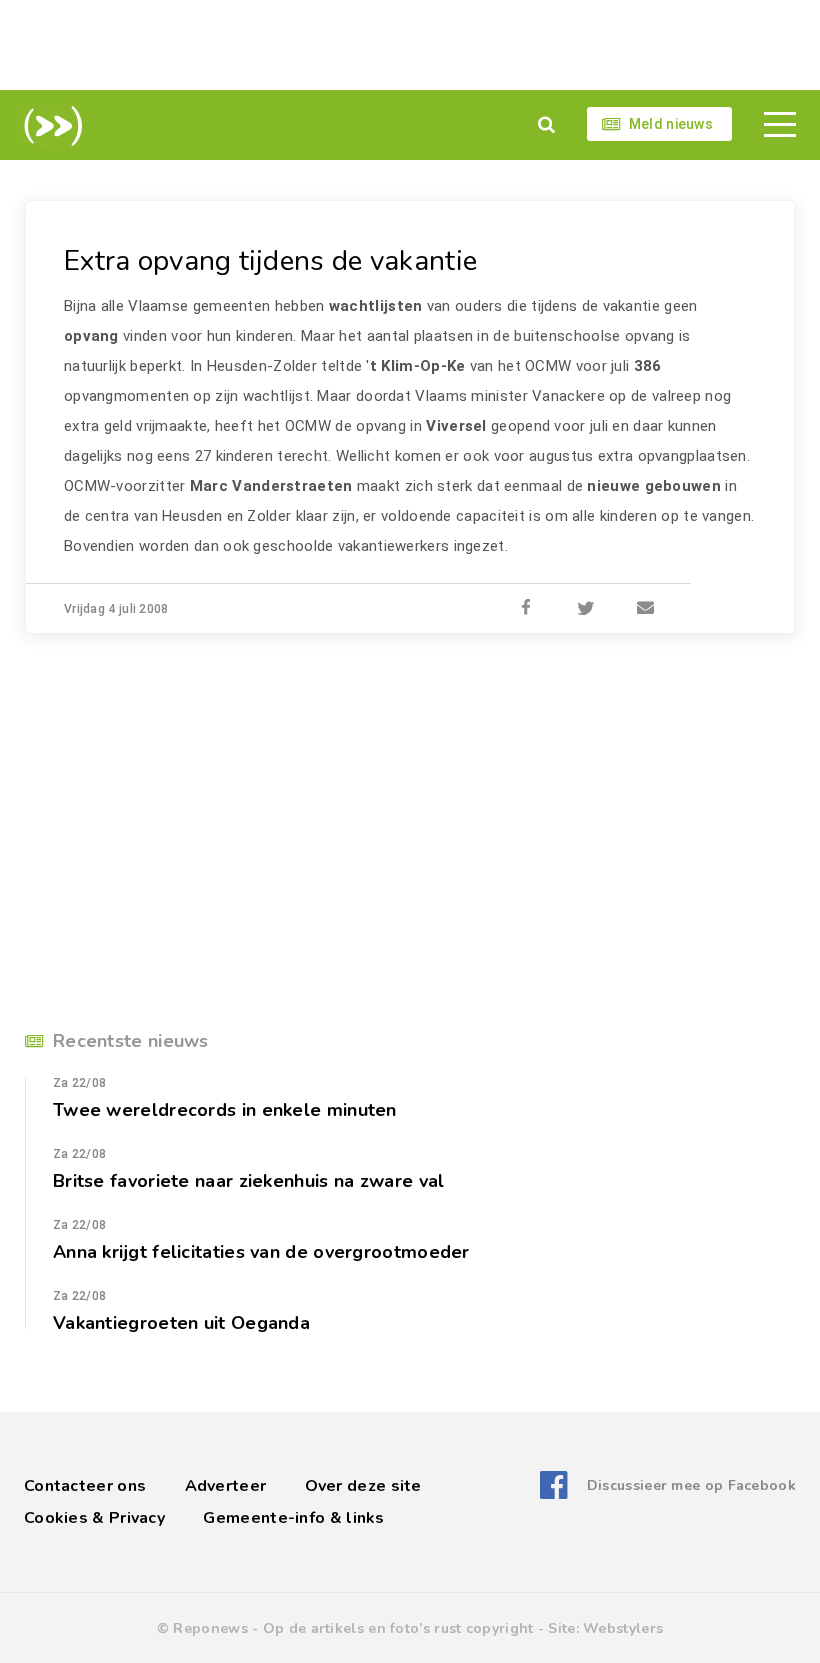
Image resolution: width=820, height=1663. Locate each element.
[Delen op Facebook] (526, 609)
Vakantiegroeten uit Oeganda (181, 1323)
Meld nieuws (671, 124)
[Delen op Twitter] (586, 609)
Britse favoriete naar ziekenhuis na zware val (249, 1181)
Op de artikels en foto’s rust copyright (398, 1628)
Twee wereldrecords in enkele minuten (225, 1110)
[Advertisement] (410, 45)
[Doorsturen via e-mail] (646, 609)
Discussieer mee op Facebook (691, 1485)
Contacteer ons (85, 1486)
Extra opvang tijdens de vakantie (270, 261)
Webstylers (623, 1628)
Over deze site (363, 1486)
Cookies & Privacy (94, 1518)
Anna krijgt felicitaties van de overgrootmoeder (261, 1252)
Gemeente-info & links (293, 1518)
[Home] (49, 126)
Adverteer (226, 1486)
